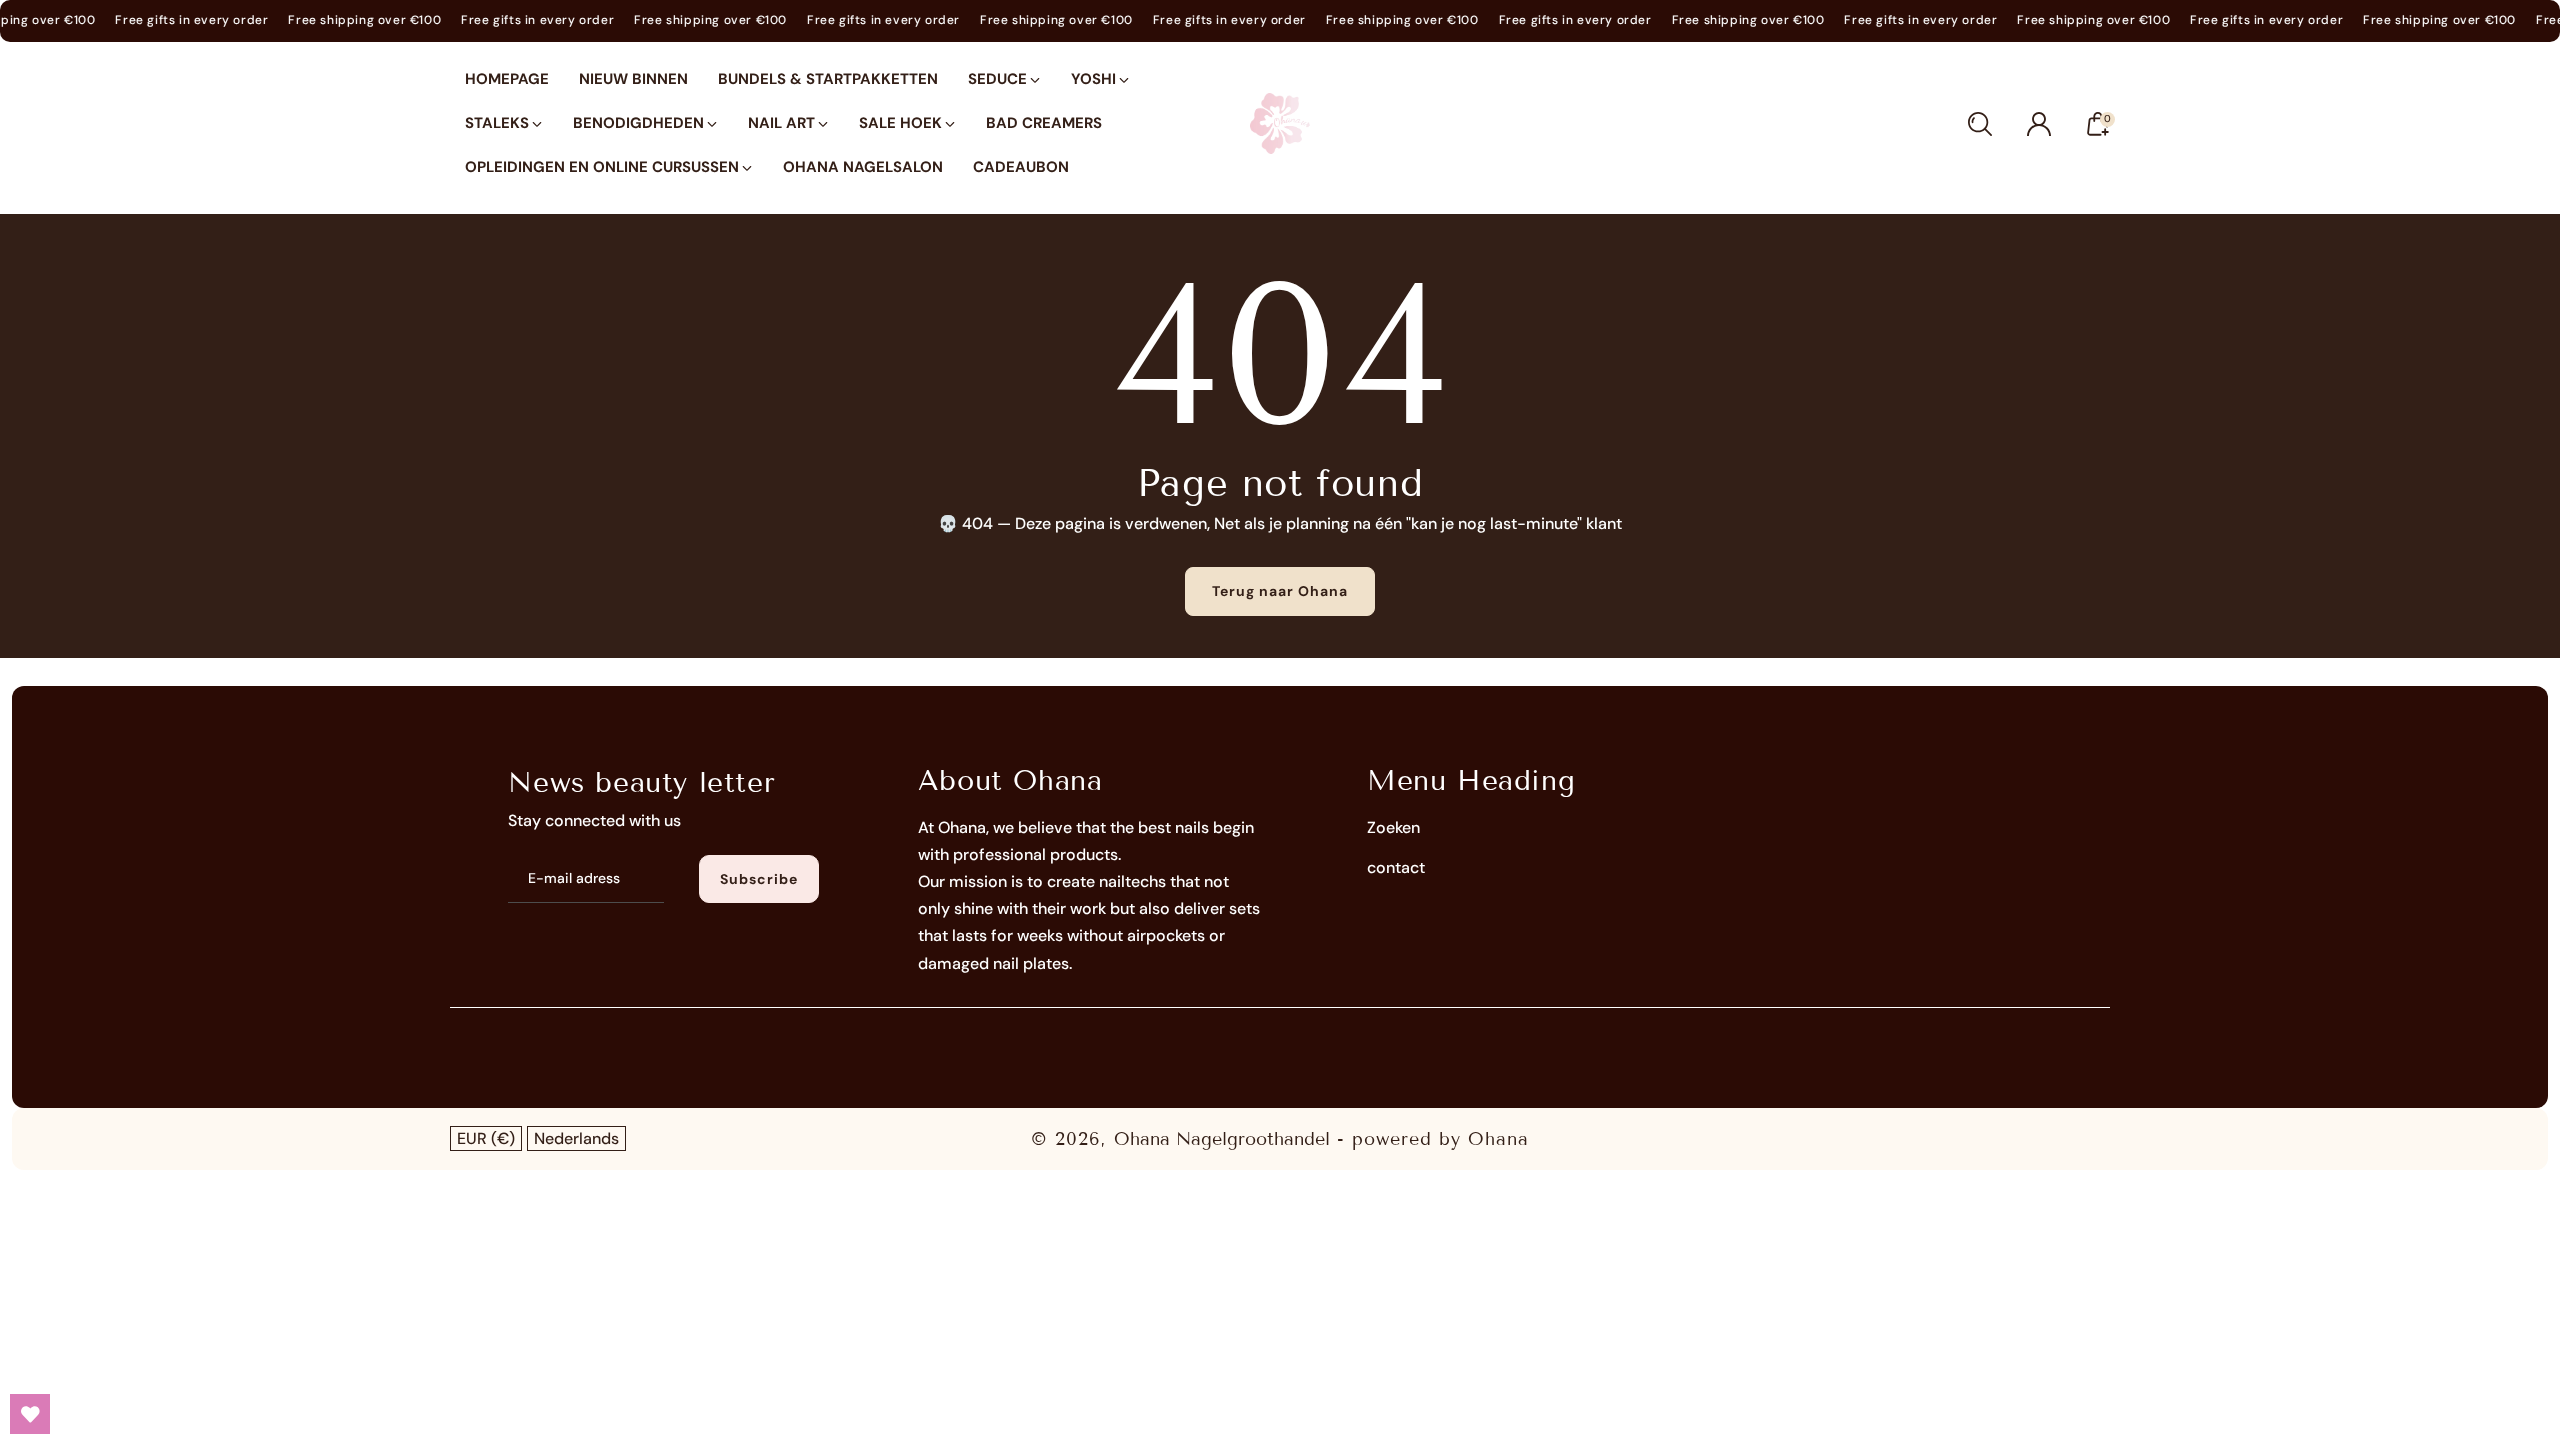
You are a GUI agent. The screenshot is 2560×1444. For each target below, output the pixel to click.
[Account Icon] (2039, 124)
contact (1396, 867)
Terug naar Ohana (1280, 591)
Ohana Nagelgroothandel (1222, 1139)
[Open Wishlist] (30, 1414)
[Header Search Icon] (1980, 124)
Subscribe (759, 879)
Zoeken (1393, 827)
